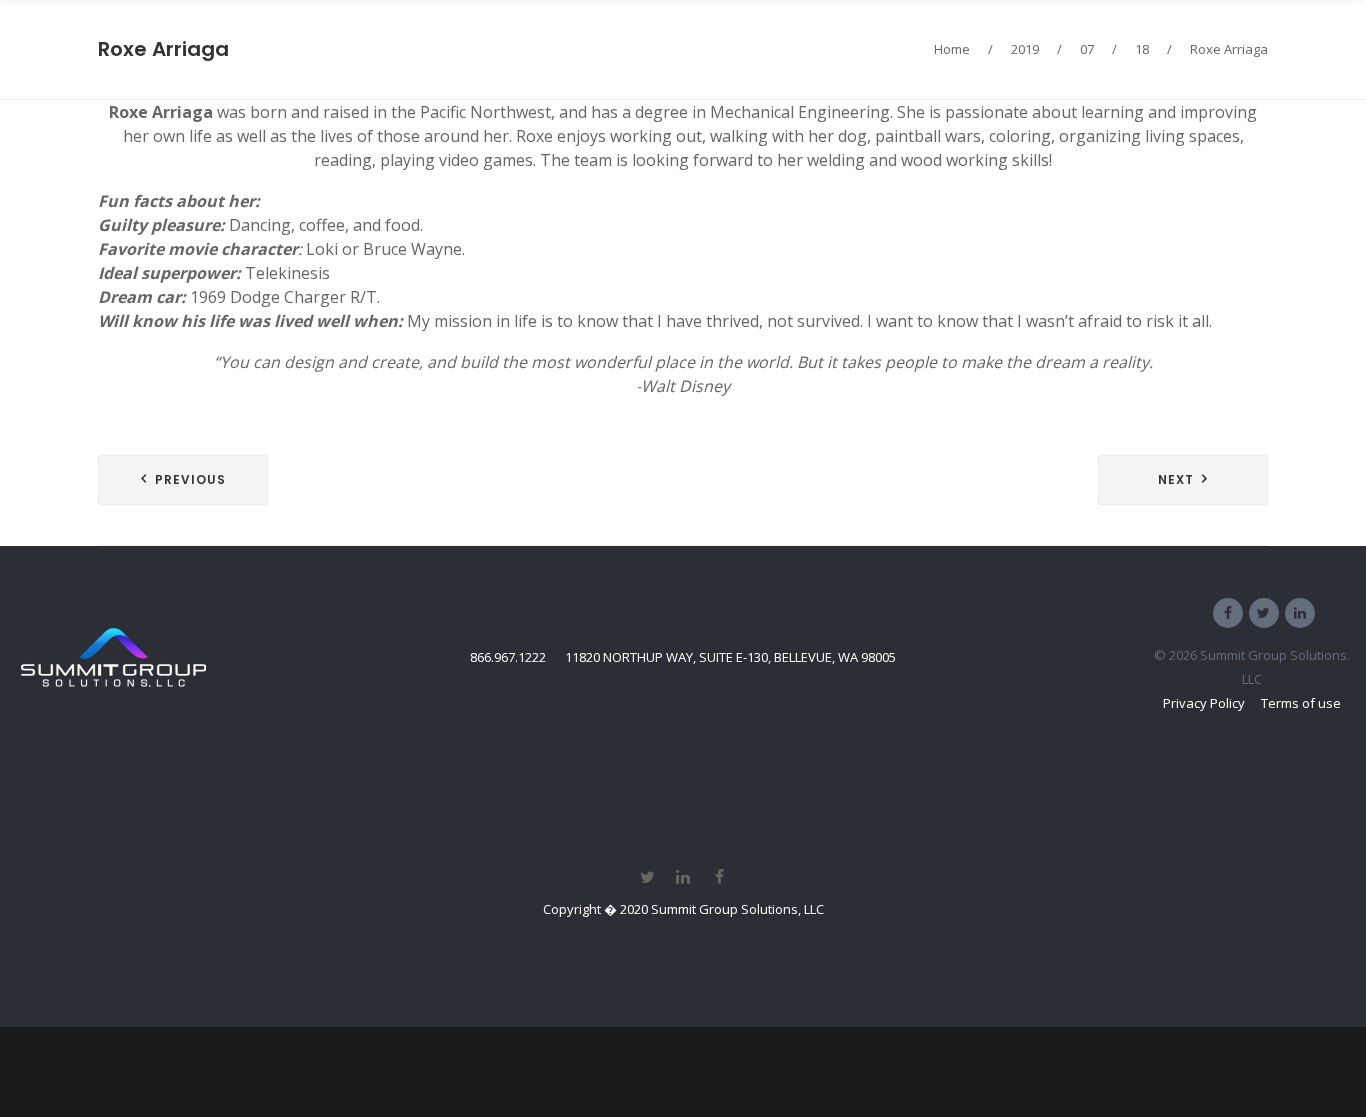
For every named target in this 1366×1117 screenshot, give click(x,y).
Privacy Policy (1204, 703)
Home (952, 49)
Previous (190, 479)
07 (1087, 49)
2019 (1025, 49)
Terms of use (1301, 703)
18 (1142, 49)
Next (1176, 479)
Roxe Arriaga (163, 49)
